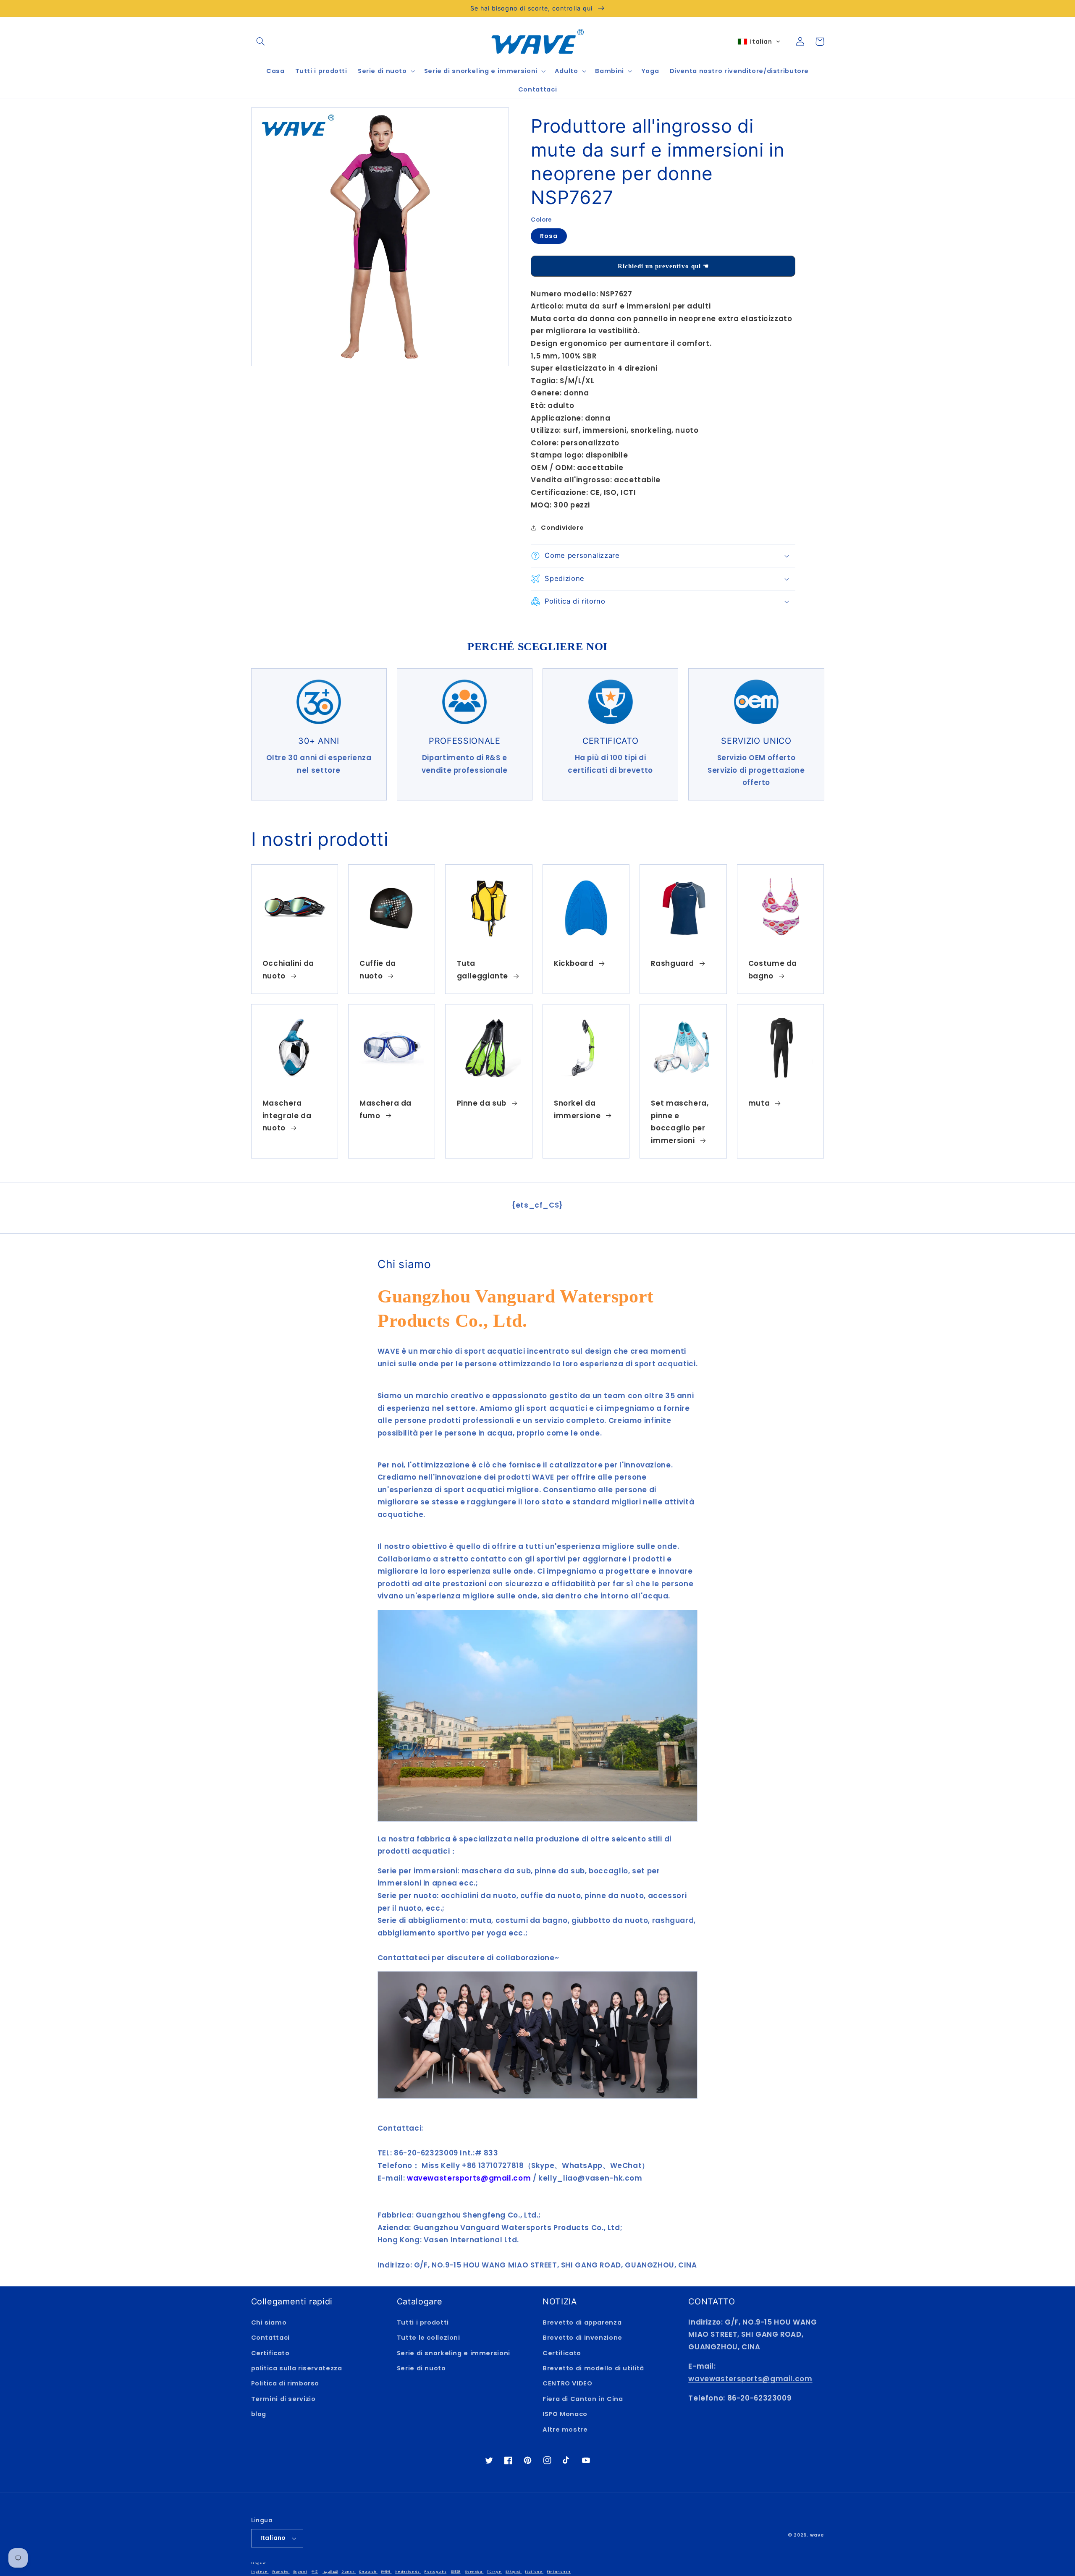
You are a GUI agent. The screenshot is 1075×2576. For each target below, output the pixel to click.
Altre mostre (565, 2430)
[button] (261, 42)
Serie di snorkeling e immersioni (454, 2353)
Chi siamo (269, 2322)
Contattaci (270, 2338)
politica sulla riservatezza (297, 2368)
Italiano (273, 2538)
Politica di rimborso (285, 2383)
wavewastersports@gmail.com (750, 2379)
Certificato (270, 2353)
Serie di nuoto (421, 2368)
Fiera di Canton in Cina (583, 2399)
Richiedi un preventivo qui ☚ (663, 266)
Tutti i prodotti (423, 2322)
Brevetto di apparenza (582, 2322)
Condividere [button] (562, 528)
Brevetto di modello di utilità (593, 2368)
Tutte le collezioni (429, 2338)
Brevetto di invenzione (582, 2338)
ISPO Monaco (565, 2414)
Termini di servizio (283, 2399)
